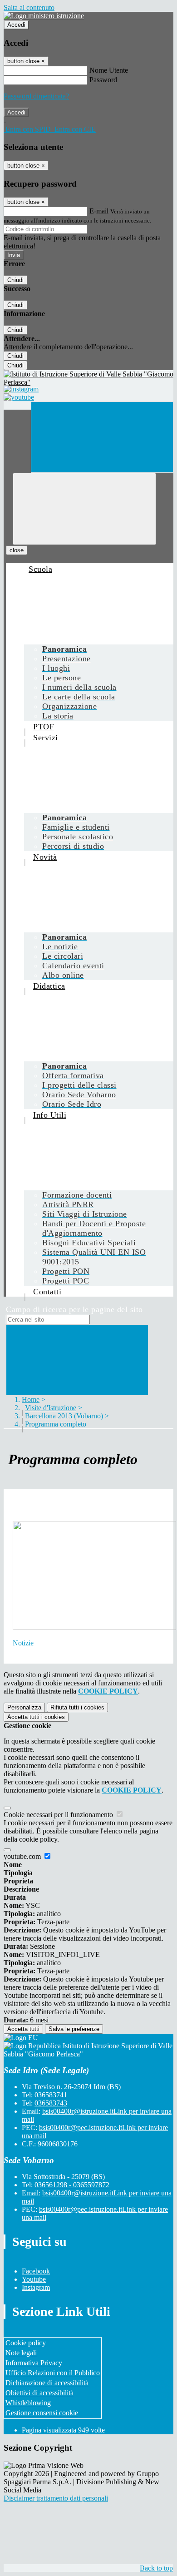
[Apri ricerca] (102, 437)
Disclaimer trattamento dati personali (56, 2498)
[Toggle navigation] (84, 509)
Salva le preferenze (74, 2029)
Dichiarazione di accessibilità (47, 2383)
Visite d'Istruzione (51, 1408)
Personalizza (24, 1707)
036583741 (51, 2095)
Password (103, 80)
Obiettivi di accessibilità (39, 2393)
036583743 (51, 2103)
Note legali (21, 2353)
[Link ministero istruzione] (44, 16)
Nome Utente (109, 70)
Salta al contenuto (29, 7)
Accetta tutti (36, 1717)
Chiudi (15, 280)
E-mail (99, 211)
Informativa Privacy (34, 2363)
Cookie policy (26, 2343)
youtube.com (23, 1856)
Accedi (16, 25)
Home (31, 1399)
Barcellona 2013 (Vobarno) (64, 1416)
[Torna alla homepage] (88, 378)
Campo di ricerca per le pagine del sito (74, 1309)
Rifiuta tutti (77, 1707)
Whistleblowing (28, 2403)
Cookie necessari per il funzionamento (59, 1815)
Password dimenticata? (36, 96)
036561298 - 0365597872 (72, 2185)
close (17, 550)
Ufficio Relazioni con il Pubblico (53, 2373)
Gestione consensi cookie (42, 2413)
